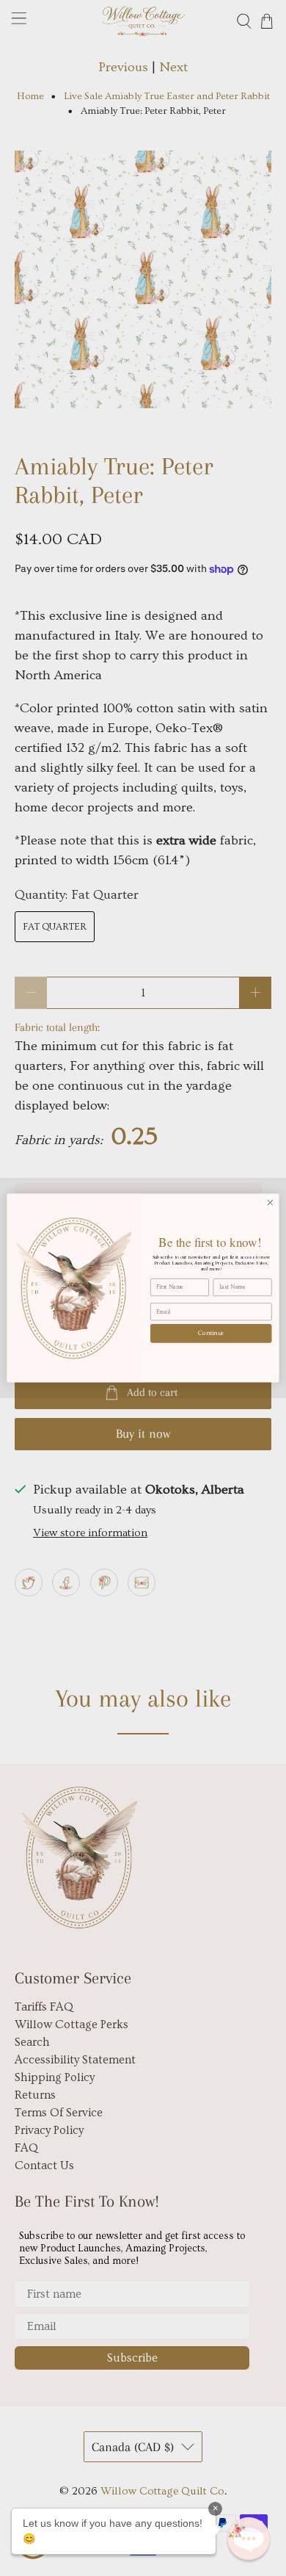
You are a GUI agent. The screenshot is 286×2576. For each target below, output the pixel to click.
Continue (211, 1333)
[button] (249, 2539)
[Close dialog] (270, 1202)
